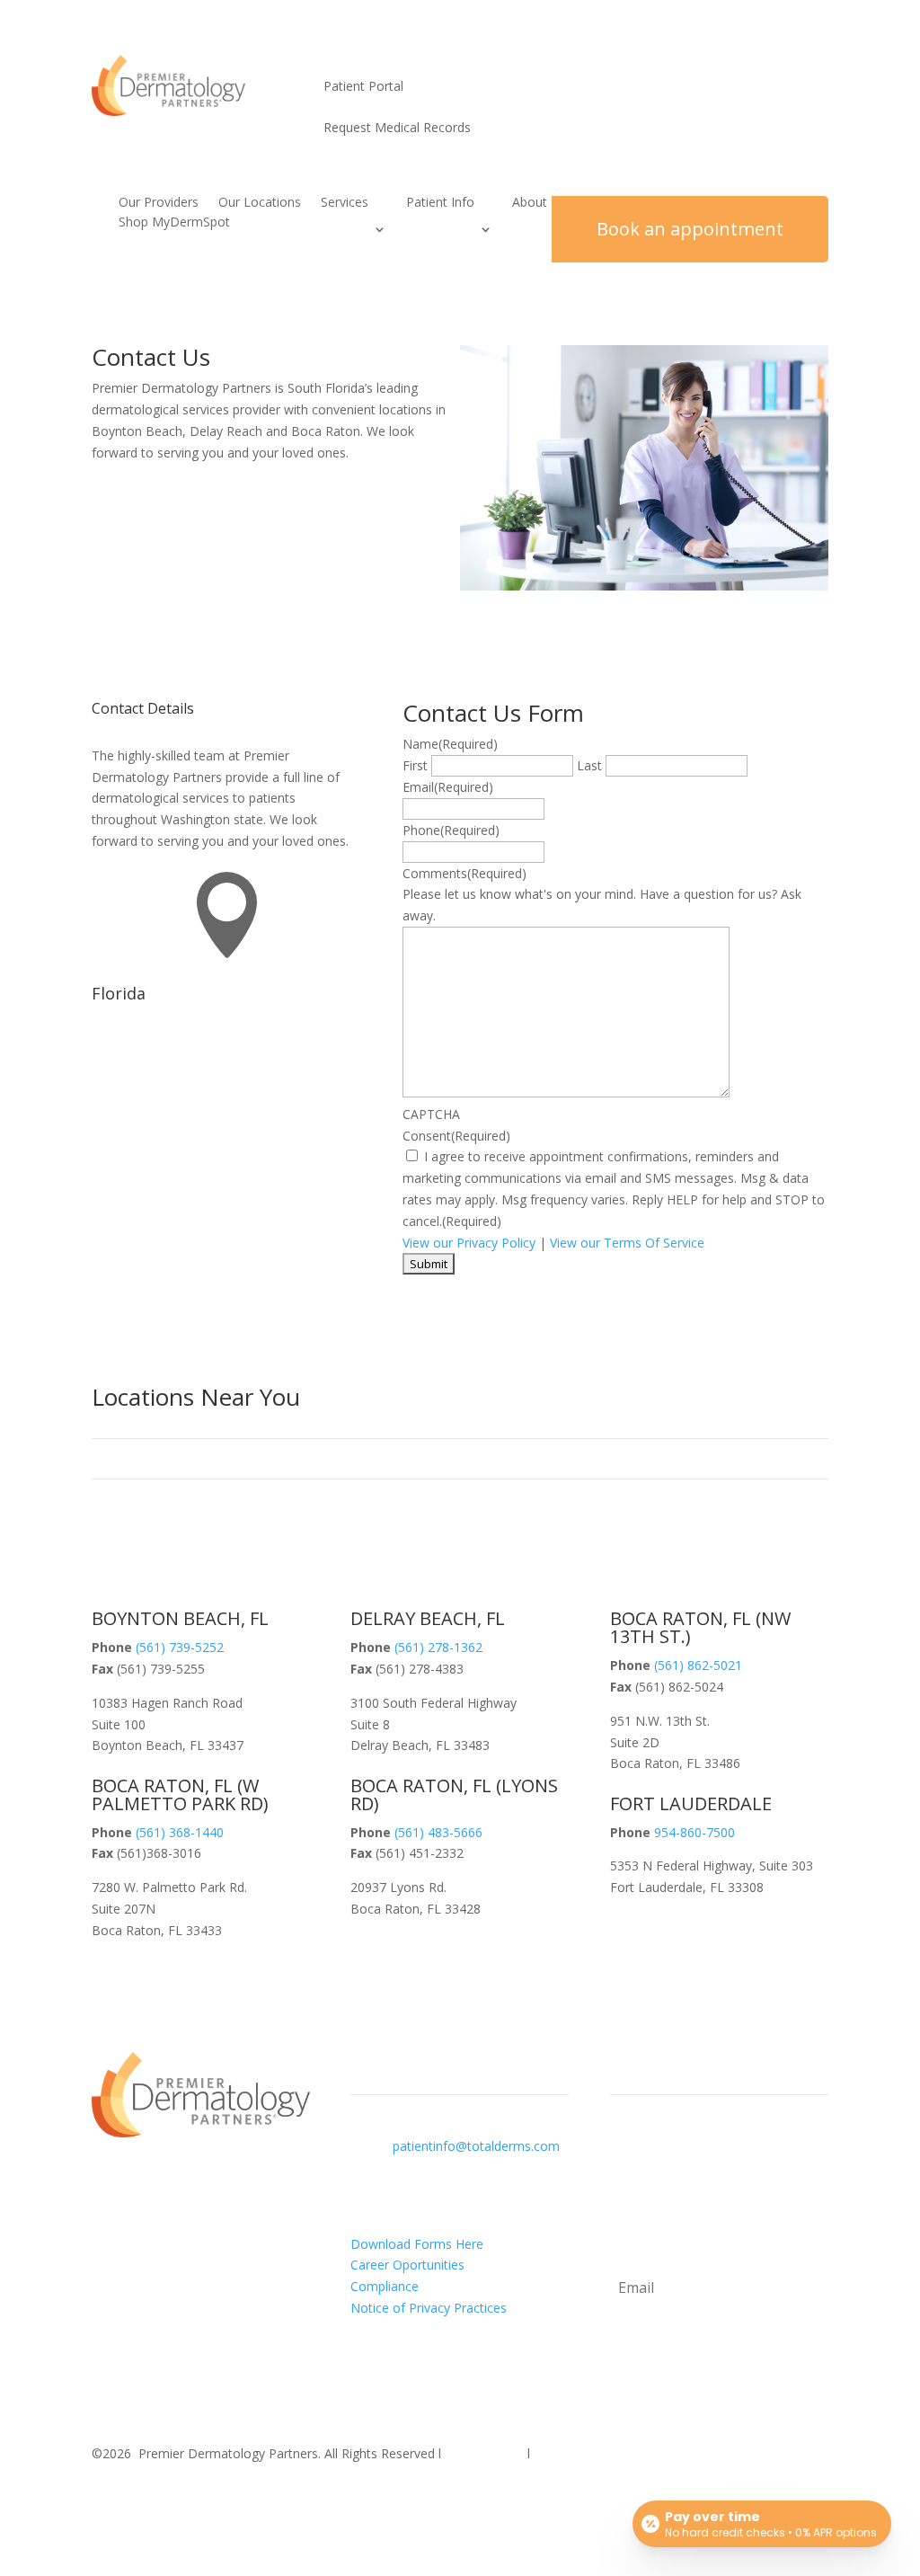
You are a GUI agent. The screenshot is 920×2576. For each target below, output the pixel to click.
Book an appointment (690, 229)
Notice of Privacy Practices (429, 2308)
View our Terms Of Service (627, 1243)
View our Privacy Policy (469, 1243)
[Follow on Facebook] (106, 2500)
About (530, 203)
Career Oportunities (407, 2265)
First (415, 765)
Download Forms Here (417, 2244)
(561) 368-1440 (180, 1832)
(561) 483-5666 (438, 1832)
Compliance (385, 2286)
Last (589, 765)
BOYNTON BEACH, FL (180, 1618)
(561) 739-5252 (180, 1647)
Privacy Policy (484, 2453)
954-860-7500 (694, 1832)
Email (448, 787)
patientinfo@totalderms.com (476, 2146)
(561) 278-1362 (438, 1647)
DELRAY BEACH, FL (428, 1618)
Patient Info (440, 203)
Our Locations (260, 203)
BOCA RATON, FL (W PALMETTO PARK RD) (180, 1794)
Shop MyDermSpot (174, 223)
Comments (464, 873)
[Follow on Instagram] (142, 2500)
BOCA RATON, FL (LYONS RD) (454, 1794)
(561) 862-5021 (698, 1665)
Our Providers (159, 203)
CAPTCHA (431, 1114)
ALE (691, 1803)
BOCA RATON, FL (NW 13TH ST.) (700, 1627)
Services (345, 203)
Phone (451, 830)
